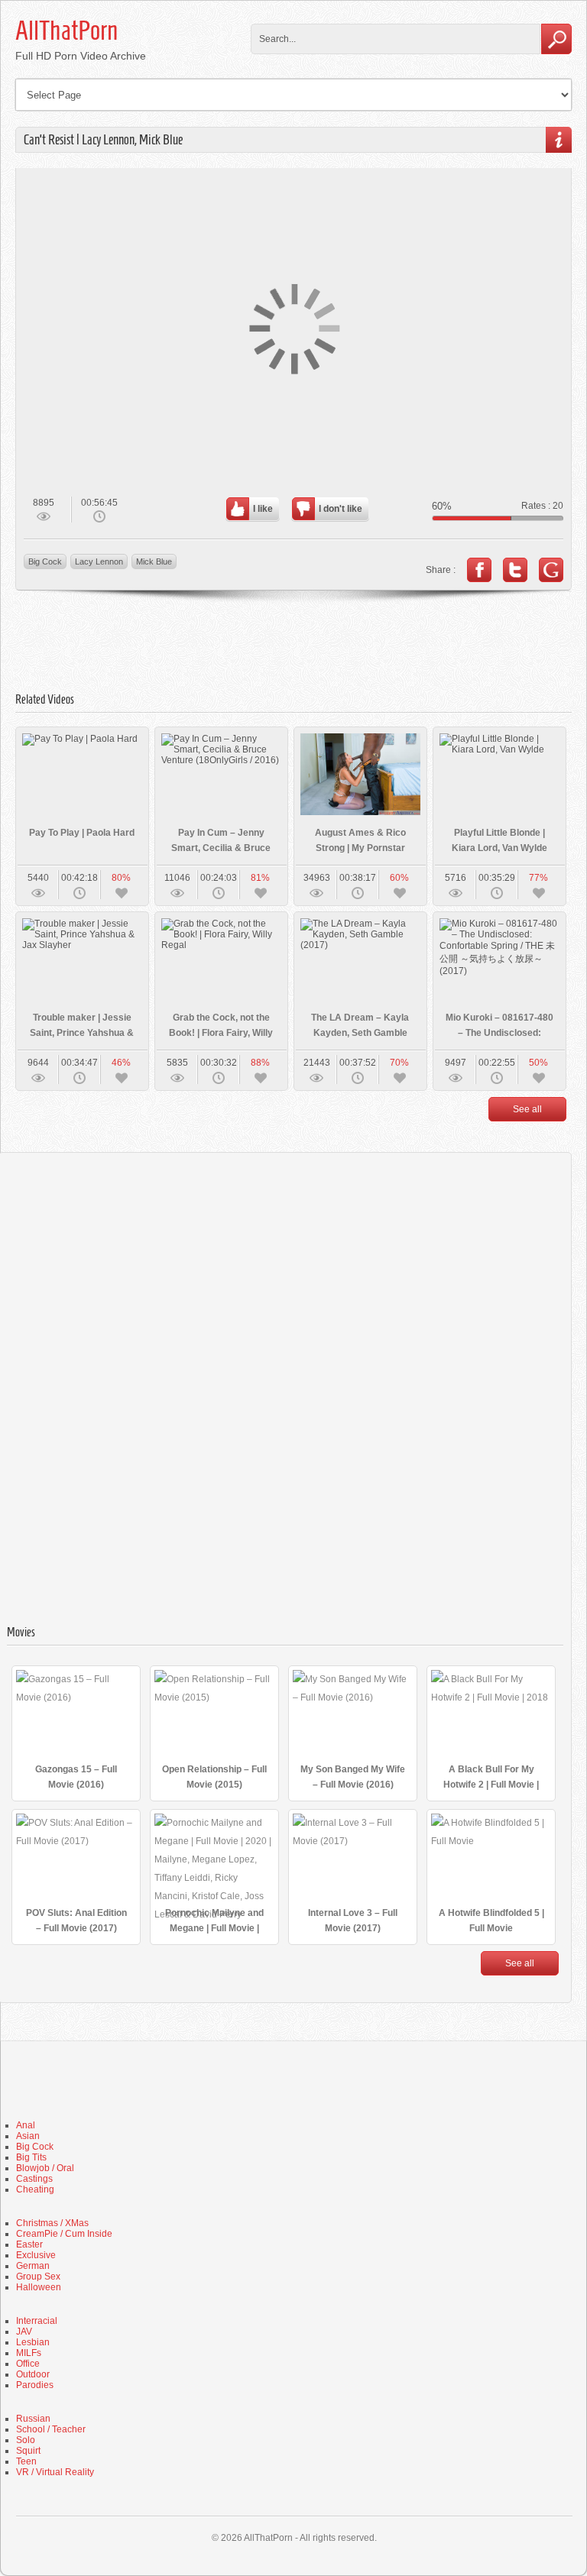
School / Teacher (51, 2429)
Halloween (39, 2287)
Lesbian (33, 2342)
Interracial (37, 2321)
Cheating (35, 2189)
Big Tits (31, 2157)
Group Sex (38, 2277)
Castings (34, 2179)
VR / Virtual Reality (55, 2472)
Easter (29, 2244)
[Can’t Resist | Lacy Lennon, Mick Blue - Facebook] (479, 570)
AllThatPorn (66, 31)
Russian (33, 2419)
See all (527, 1109)
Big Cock (45, 561)
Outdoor (33, 2374)
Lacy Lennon (99, 561)
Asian (28, 2136)
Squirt (28, 2451)
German (33, 2266)
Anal (26, 2125)
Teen (26, 2461)
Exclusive (36, 2255)
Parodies (35, 2385)
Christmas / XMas (52, 2223)
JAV (24, 2332)
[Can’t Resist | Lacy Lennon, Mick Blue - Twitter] (515, 570)
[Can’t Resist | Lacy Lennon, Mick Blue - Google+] (551, 570)
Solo (26, 2440)
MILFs (29, 2353)
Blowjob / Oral (45, 2168)
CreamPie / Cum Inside (64, 2234)
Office (28, 2364)
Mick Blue (154, 561)
